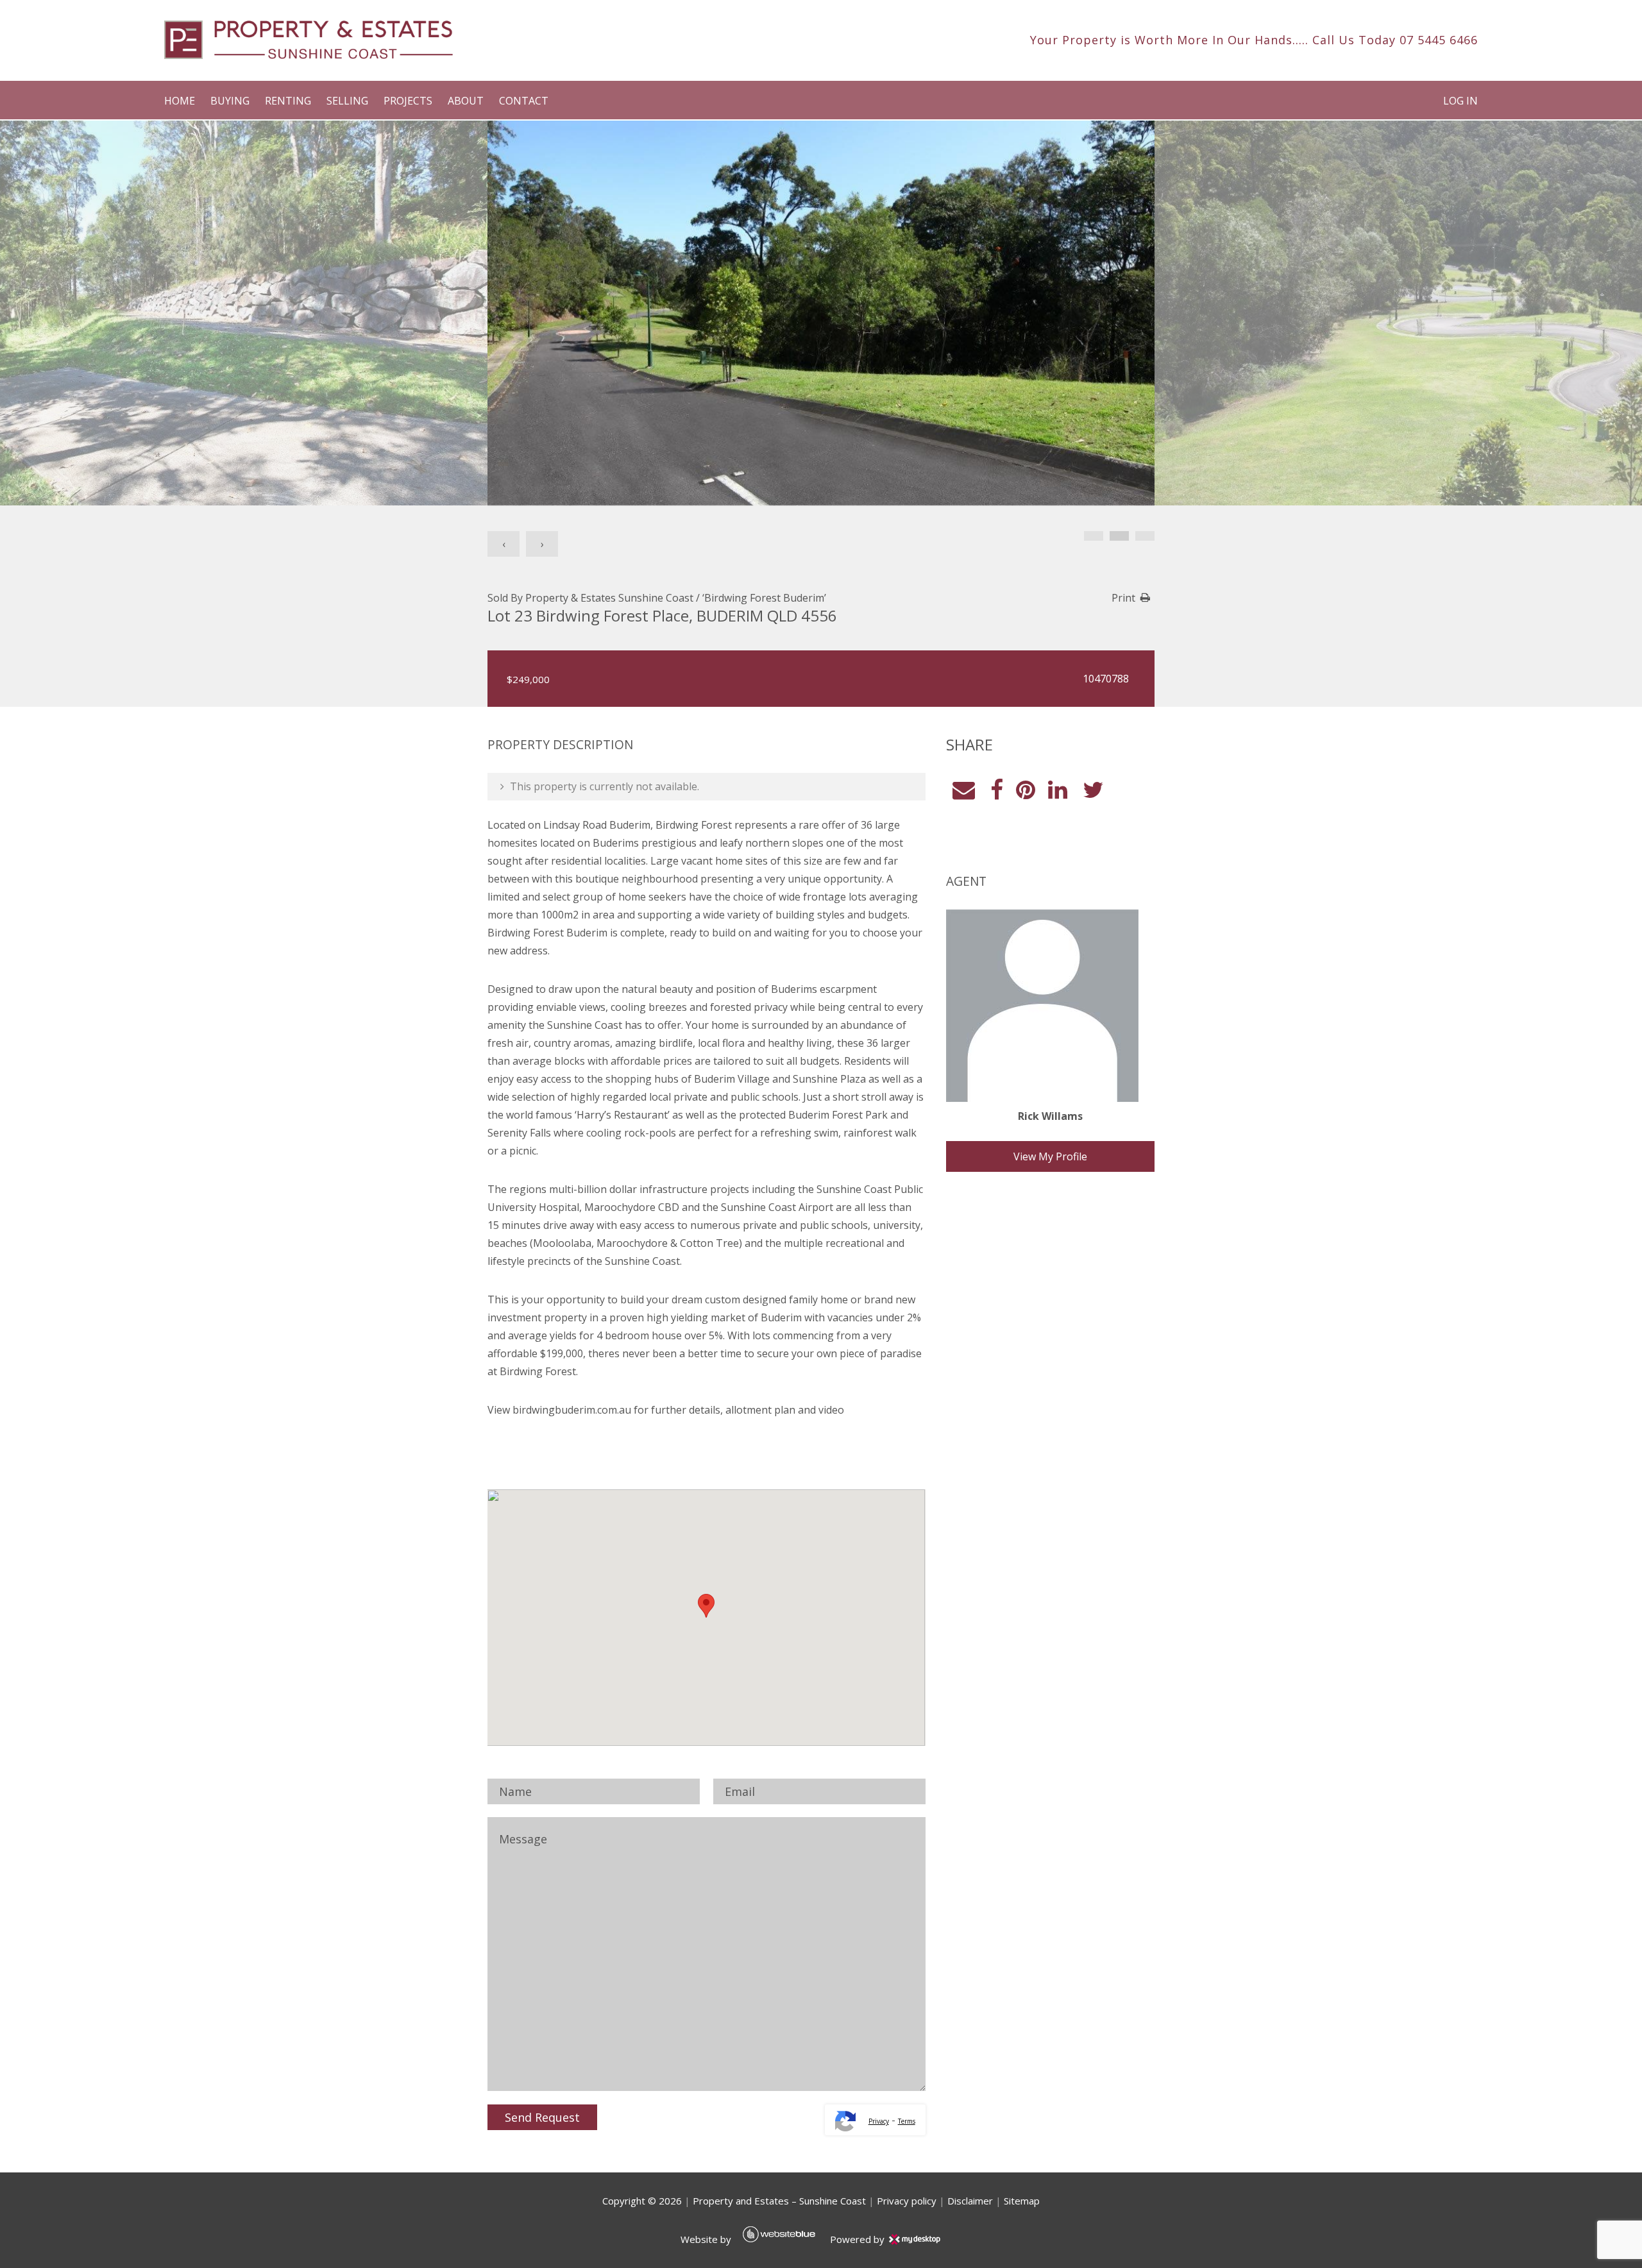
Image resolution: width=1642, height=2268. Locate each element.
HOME (180, 101)
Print (1123, 598)
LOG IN (1460, 101)
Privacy (879, 2121)
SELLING (347, 101)
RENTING (288, 101)
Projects (408, 101)
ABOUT (466, 101)
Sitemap (1022, 2201)
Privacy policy (907, 2201)
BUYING (230, 101)
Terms (907, 2121)
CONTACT (524, 101)
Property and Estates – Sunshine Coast (779, 2201)
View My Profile (1050, 1156)
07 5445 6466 (1439, 40)
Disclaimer (970, 2201)
